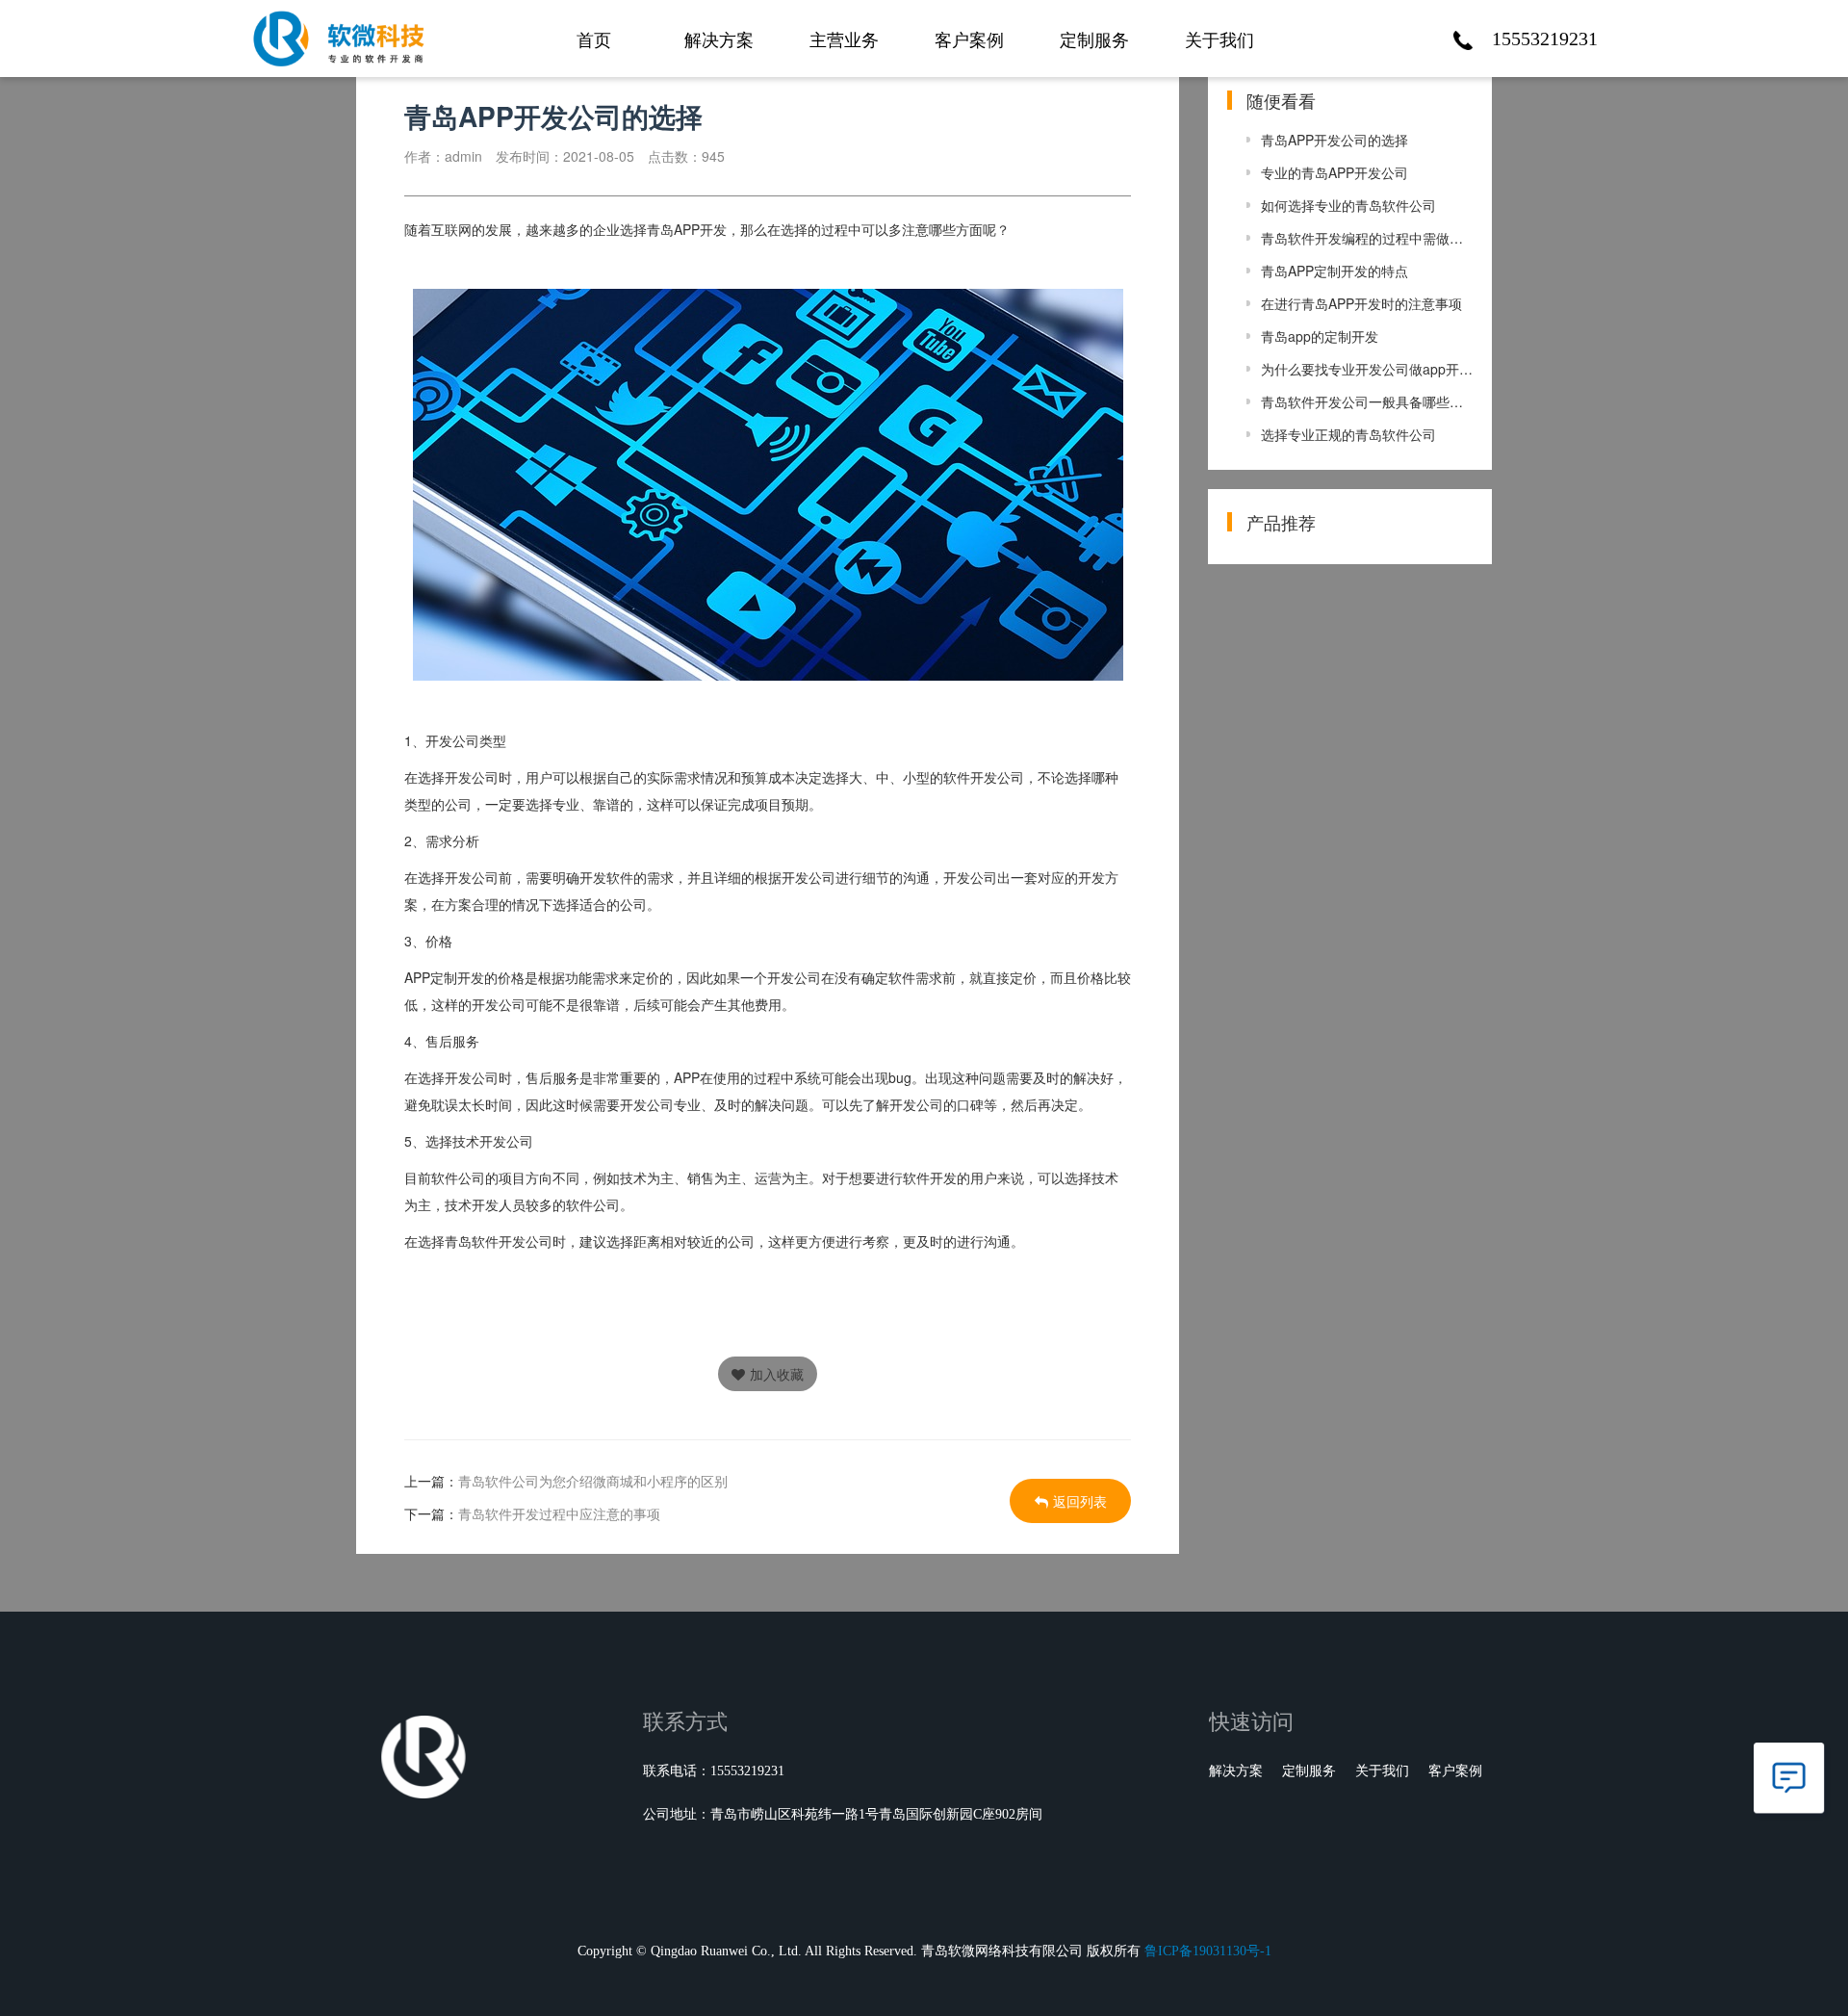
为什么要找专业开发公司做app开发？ (1367, 369)
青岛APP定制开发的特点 (1335, 271)
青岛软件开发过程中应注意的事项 (559, 1513)
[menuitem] (594, 29)
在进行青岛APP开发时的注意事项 (1361, 303)
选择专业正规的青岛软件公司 (1348, 434)
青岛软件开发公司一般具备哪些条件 (1367, 401)
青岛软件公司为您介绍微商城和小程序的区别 (593, 1481)
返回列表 (1080, 1501)
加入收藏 (777, 1374)
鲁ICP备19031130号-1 (1208, 1951)
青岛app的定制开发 (1320, 336)
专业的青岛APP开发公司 (1335, 172)
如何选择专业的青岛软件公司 (1348, 205)
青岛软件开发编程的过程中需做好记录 (1367, 238)
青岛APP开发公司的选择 (1335, 140)
